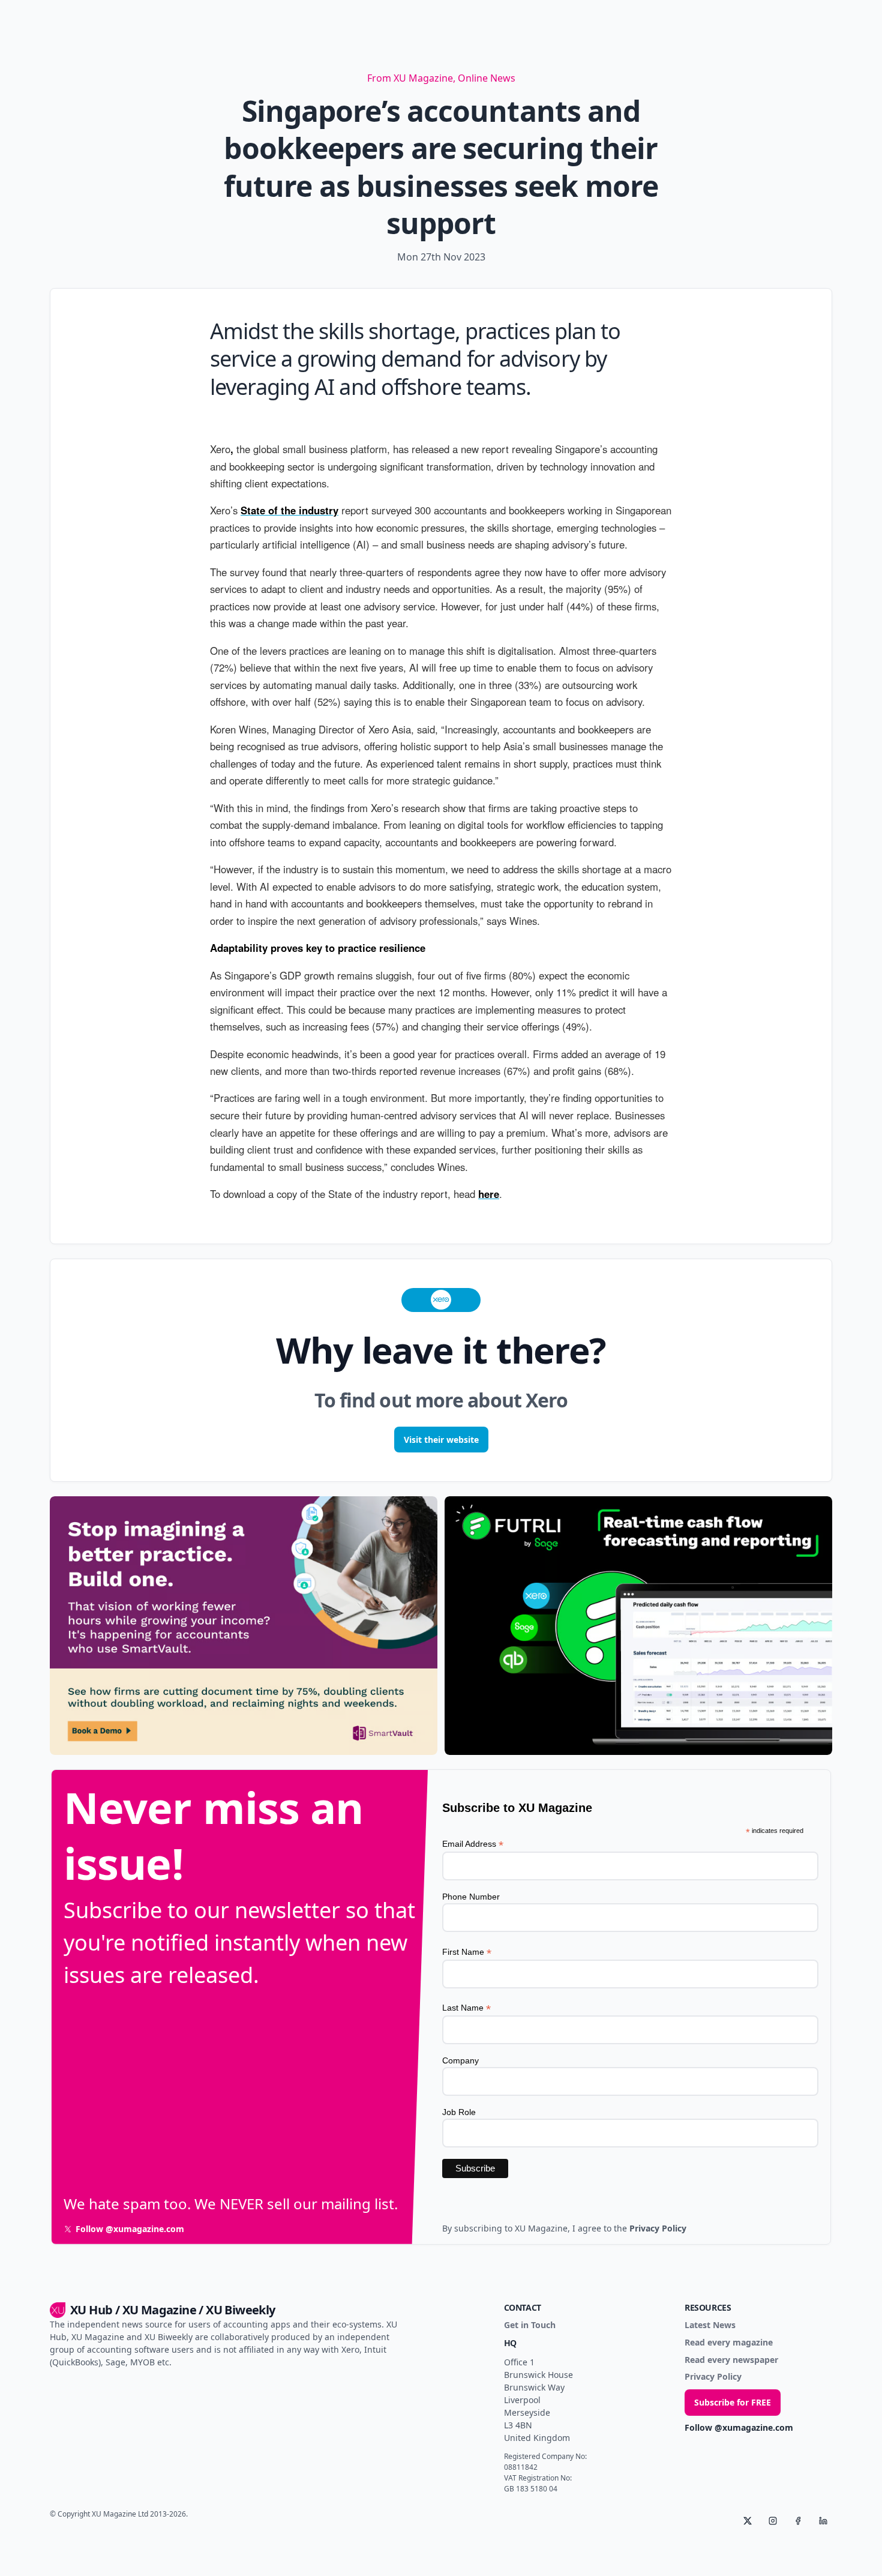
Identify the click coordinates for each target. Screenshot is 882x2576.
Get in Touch (530, 2325)
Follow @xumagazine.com (739, 2428)
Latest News (710, 2325)
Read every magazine (729, 2343)
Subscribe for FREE (733, 2402)
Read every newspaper (731, 2360)
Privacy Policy (713, 2377)
